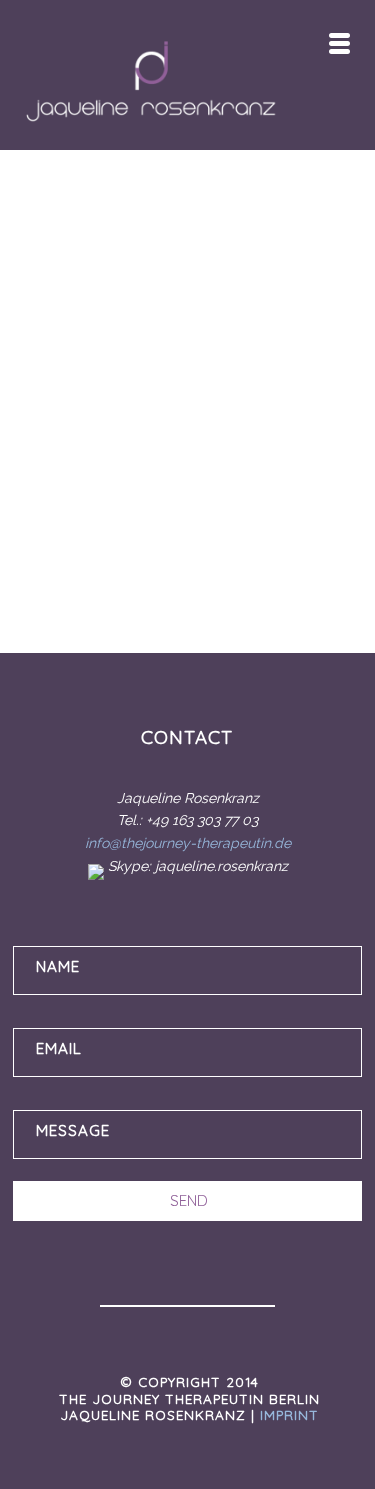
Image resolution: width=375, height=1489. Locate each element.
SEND (189, 1200)
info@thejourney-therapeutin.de (188, 843)
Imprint (289, 1414)
